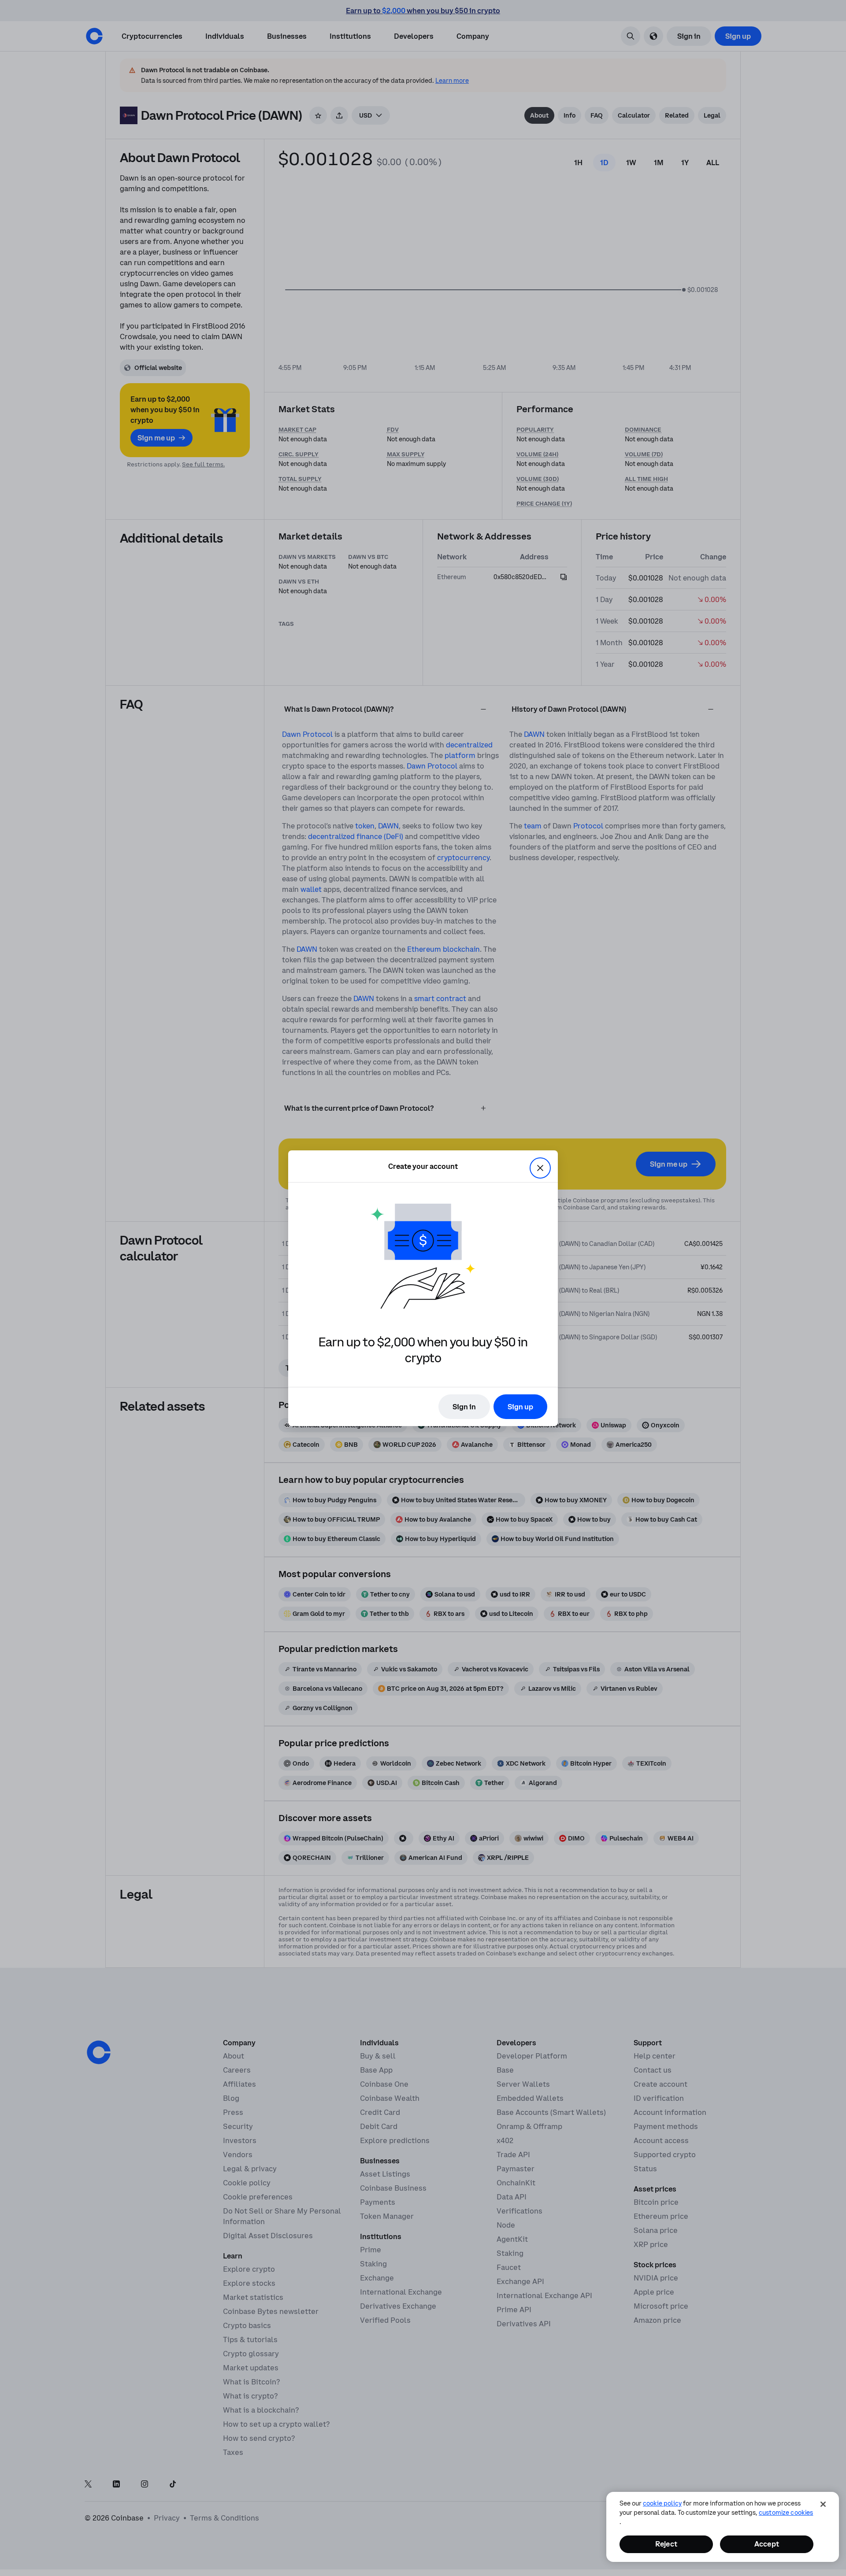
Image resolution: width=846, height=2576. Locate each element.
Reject (666, 2544)
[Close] (823, 2504)
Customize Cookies (786, 2513)
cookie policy (662, 2503)
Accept (767, 2544)
